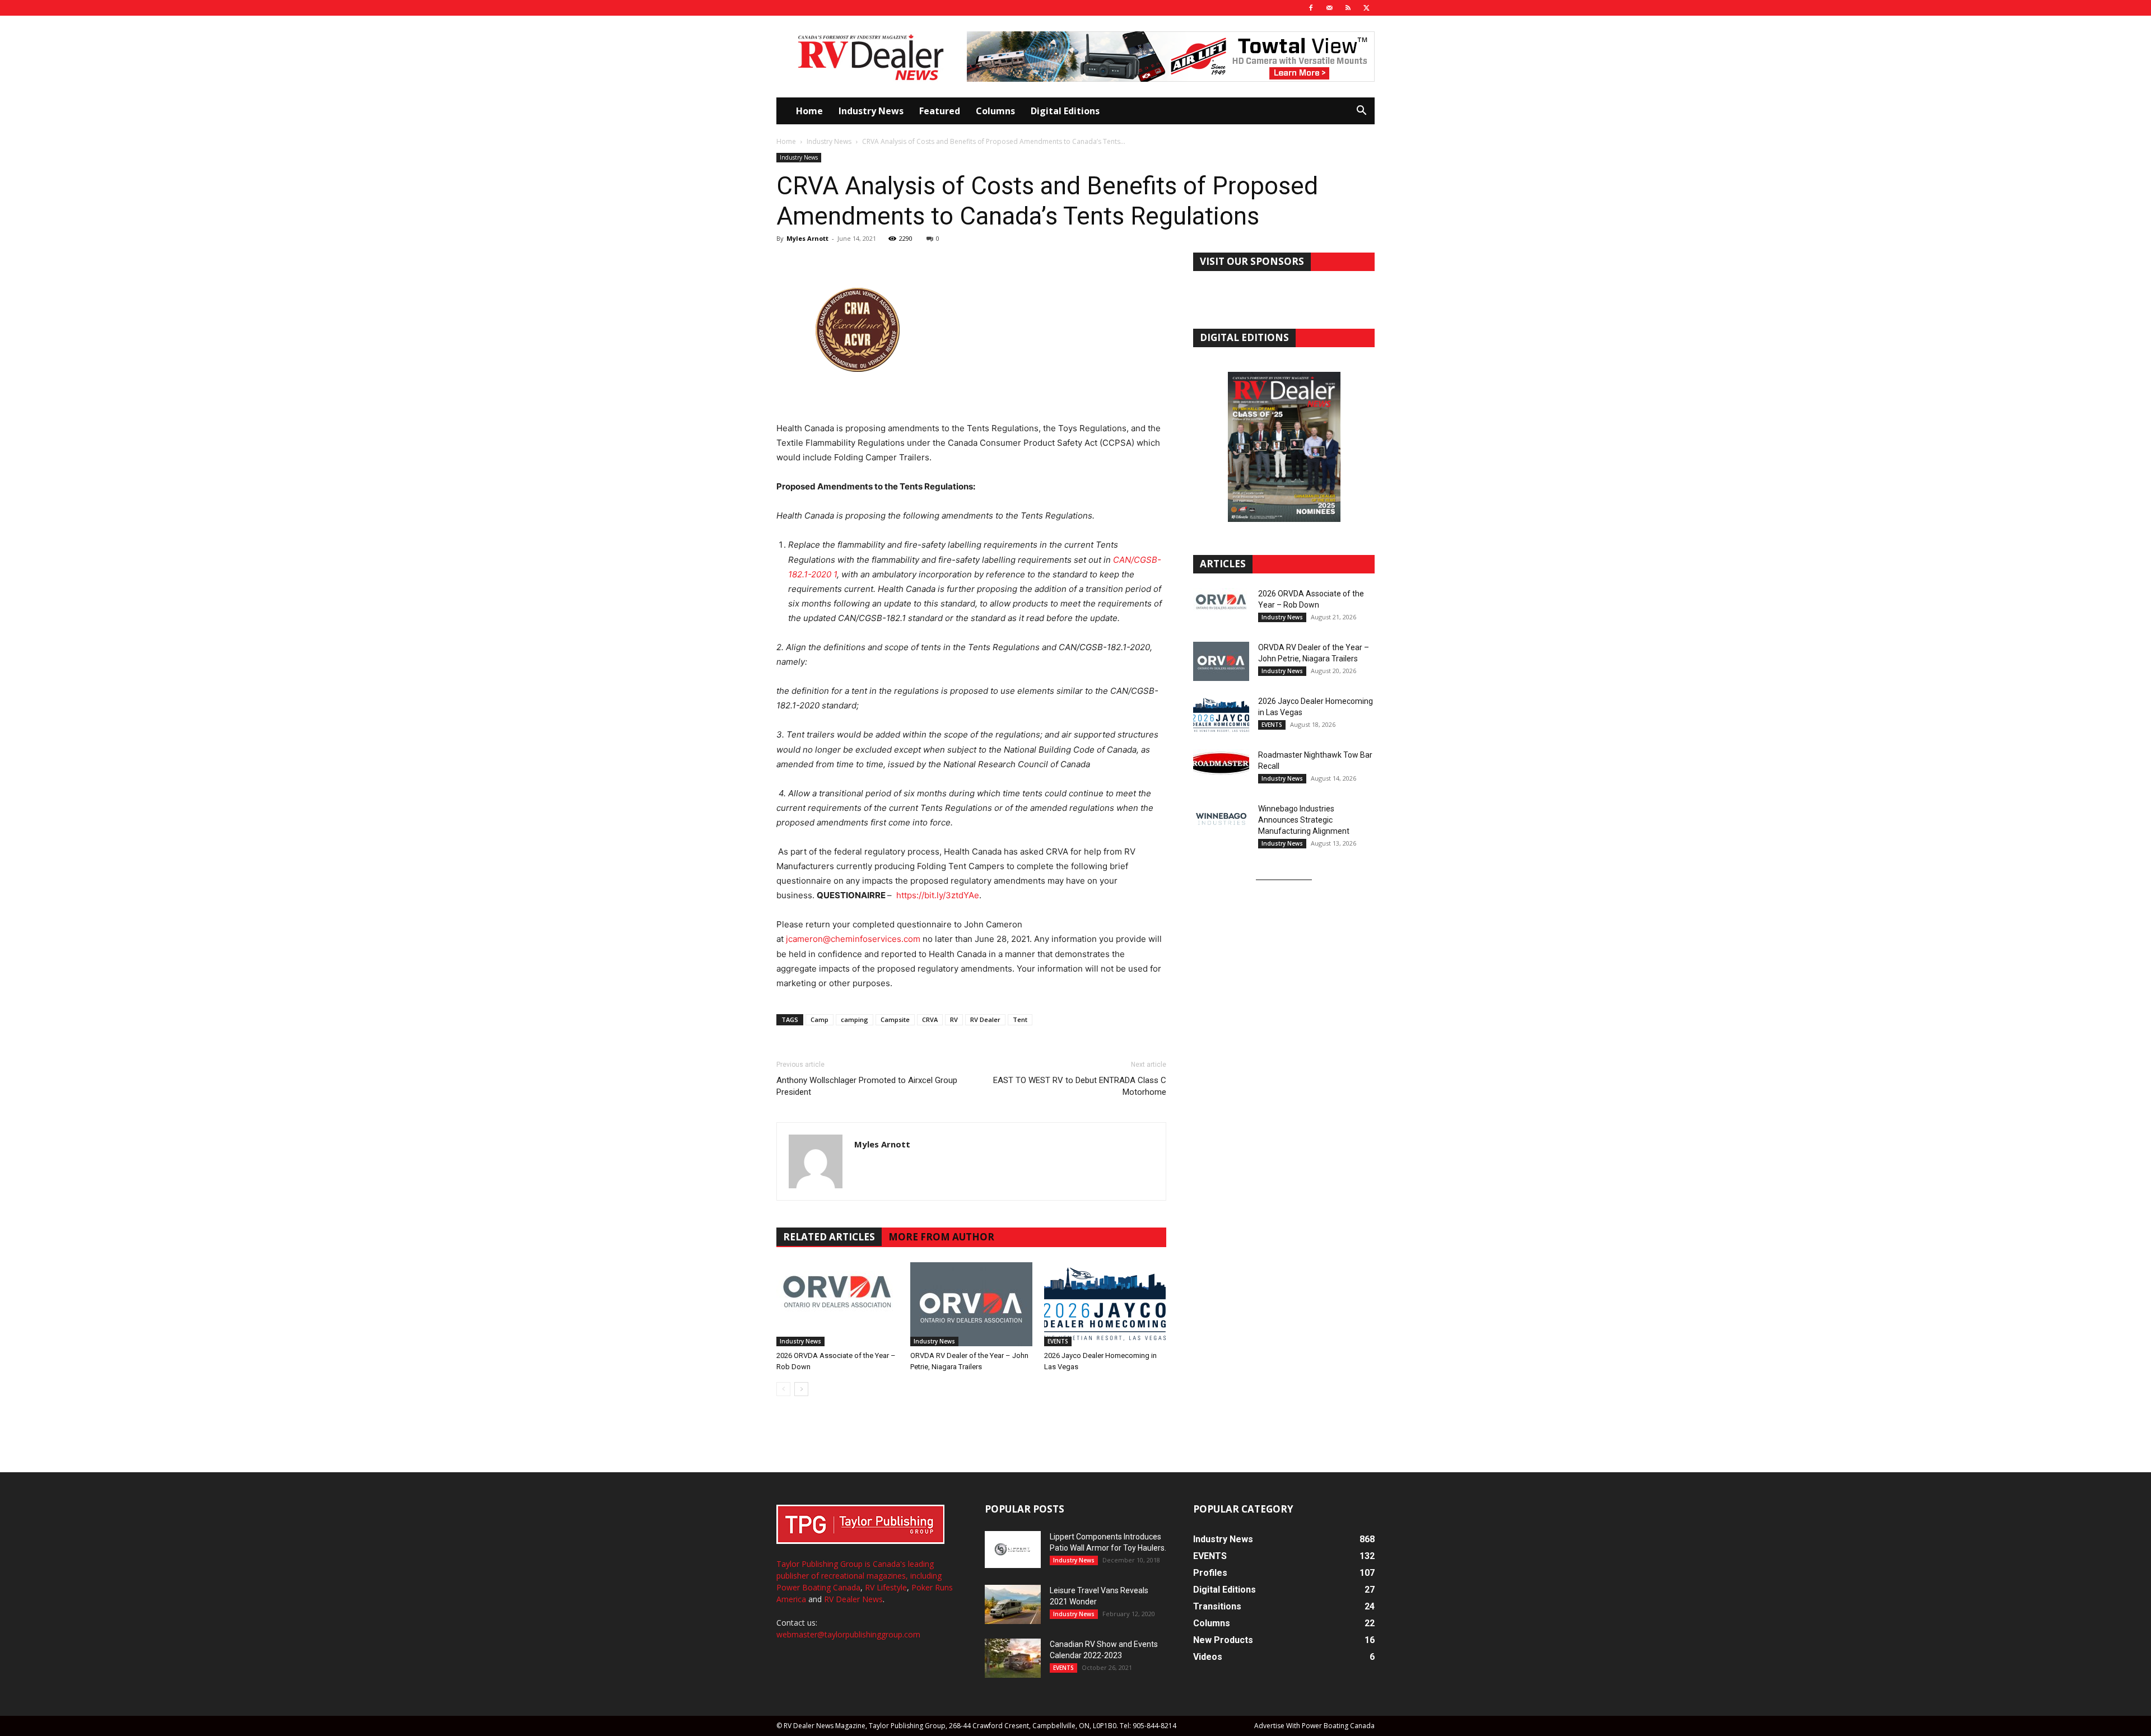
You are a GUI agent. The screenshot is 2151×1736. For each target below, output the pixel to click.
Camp (820, 1019)
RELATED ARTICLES (829, 1237)
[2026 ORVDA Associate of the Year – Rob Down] (837, 1304)
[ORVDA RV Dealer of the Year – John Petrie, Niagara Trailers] (971, 1304)
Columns (995, 111)
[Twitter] (1366, 8)
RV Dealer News (853, 1599)
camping (855, 1019)
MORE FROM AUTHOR (941, 1237)
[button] (1361, 112)
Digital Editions (1065, 111)
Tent (1020, 1019)
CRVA (930, 1019)
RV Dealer (985, 1019)
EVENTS (1058, 1341)
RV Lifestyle (886, 1587)
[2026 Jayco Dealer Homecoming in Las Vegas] (1105, 1304)
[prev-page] (783, 1389)
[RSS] (1348, 8)
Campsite (895, 1019)
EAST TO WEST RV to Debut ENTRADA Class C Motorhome (1080, 1086)
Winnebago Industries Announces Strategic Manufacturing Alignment (1304, 820)
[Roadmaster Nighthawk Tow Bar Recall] (1221, 769)
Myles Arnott (807, 238)
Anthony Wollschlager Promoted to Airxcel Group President (867, 1086)
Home (809, 111)
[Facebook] (1311, 8)
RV (954, 1019)
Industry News (871, 111)
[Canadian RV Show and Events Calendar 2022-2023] (1013, 1658)
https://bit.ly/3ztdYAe (938, 895)
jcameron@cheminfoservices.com (853, 939)
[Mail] (1329, 8)
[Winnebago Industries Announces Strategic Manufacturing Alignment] (1221, 819)
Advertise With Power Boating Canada (1314, 1726)
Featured (940, 111)
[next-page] (801, 1389)
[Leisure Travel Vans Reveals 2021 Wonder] (1013, 1604)
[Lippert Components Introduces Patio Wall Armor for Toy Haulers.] (1013, 1550)
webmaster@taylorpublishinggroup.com (848, 1634)
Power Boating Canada (818, 1587)
